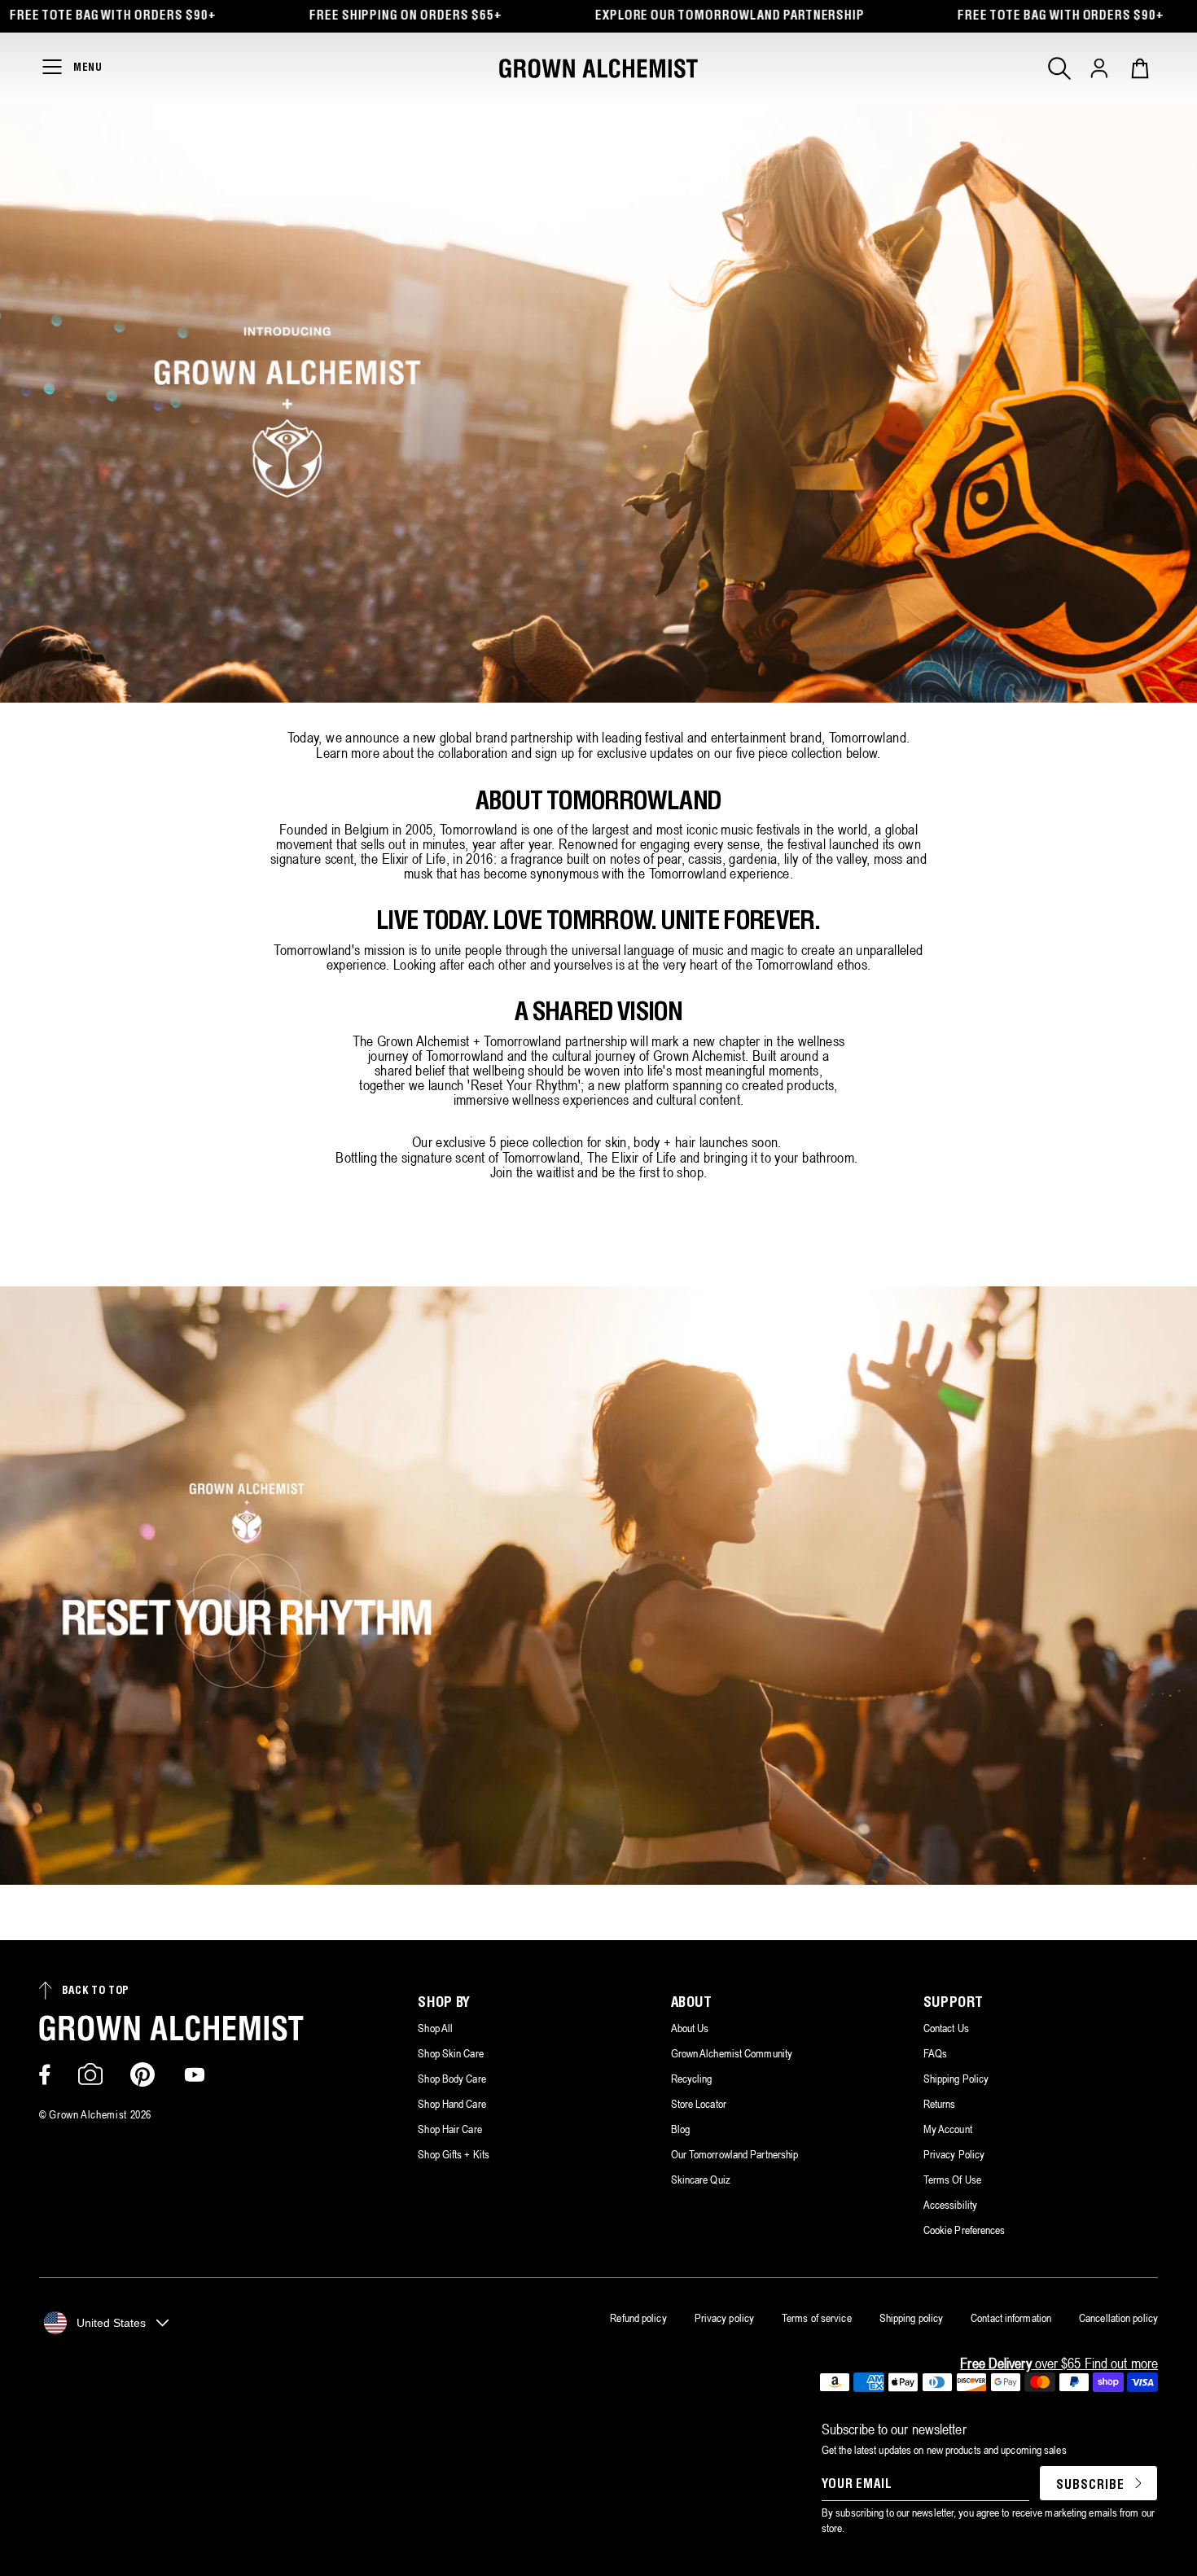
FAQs (935, 2053)
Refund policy (638, 2318)
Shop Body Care (452, 2079)
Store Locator (699, 2104)
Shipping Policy (956, 2079)
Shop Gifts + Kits (454, 2154)
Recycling (692, 2079)
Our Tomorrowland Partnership (735, 2154)
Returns (940, 2104)
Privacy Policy (954, 2154)
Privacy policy (724, 2318)
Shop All (435, 2028)
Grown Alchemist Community (732, 2053)
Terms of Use (952, 2180)
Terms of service (817, 2318)
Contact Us (946, 2028)
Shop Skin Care (450, 2053)
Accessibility (950, 2205)
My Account (948, 2129)
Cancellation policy (1118, 2318)
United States (111, 2323)
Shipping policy (912, 2318)
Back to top (96, 1991)
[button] (1059, 68)
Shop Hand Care (452, 2104)
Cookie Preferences (965, 2230)
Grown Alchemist (88, 2114)
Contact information (1011, 2318)
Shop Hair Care (449, 2129)
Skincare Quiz (701, 2180)
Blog (680, 2129)
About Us (690, 2028)
